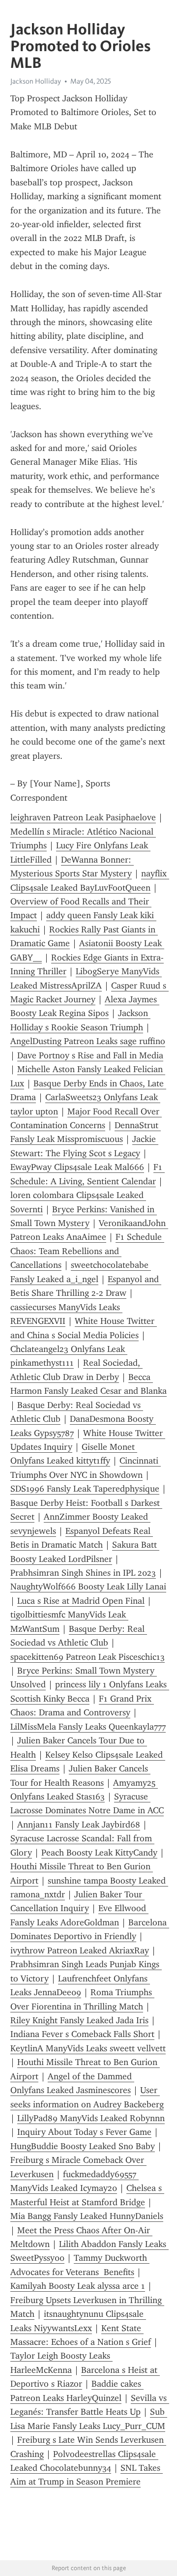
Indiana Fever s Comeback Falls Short (82, 2034)
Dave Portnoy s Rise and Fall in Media (90, 1055)
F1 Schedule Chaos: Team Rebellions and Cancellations (87, 1251)
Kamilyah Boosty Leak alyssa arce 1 (78, 2286)
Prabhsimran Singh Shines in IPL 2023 (83, 1573)
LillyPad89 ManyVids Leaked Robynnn (91, 2118)
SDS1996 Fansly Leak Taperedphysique (85, 1489)
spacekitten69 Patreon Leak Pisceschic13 (88, 1657)
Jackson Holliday (36, 81)
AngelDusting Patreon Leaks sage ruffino (88, 1041)
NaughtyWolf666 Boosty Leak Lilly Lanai (88, 1587)
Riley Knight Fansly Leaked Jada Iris (79, 2020)
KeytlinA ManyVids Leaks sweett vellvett (88, 2048)
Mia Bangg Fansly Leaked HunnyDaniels (87, 2216)
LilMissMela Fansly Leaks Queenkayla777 (88, 1727)
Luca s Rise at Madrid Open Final (81, 1601)
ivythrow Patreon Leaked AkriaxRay (80, 1950)
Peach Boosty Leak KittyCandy (99, 1853)
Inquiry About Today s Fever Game (84, 2132)
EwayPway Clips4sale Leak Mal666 (77, 1167)
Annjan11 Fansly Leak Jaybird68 (79, 1825)
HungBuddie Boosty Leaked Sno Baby (83, 2146)
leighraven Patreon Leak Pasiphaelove (83, 817)
